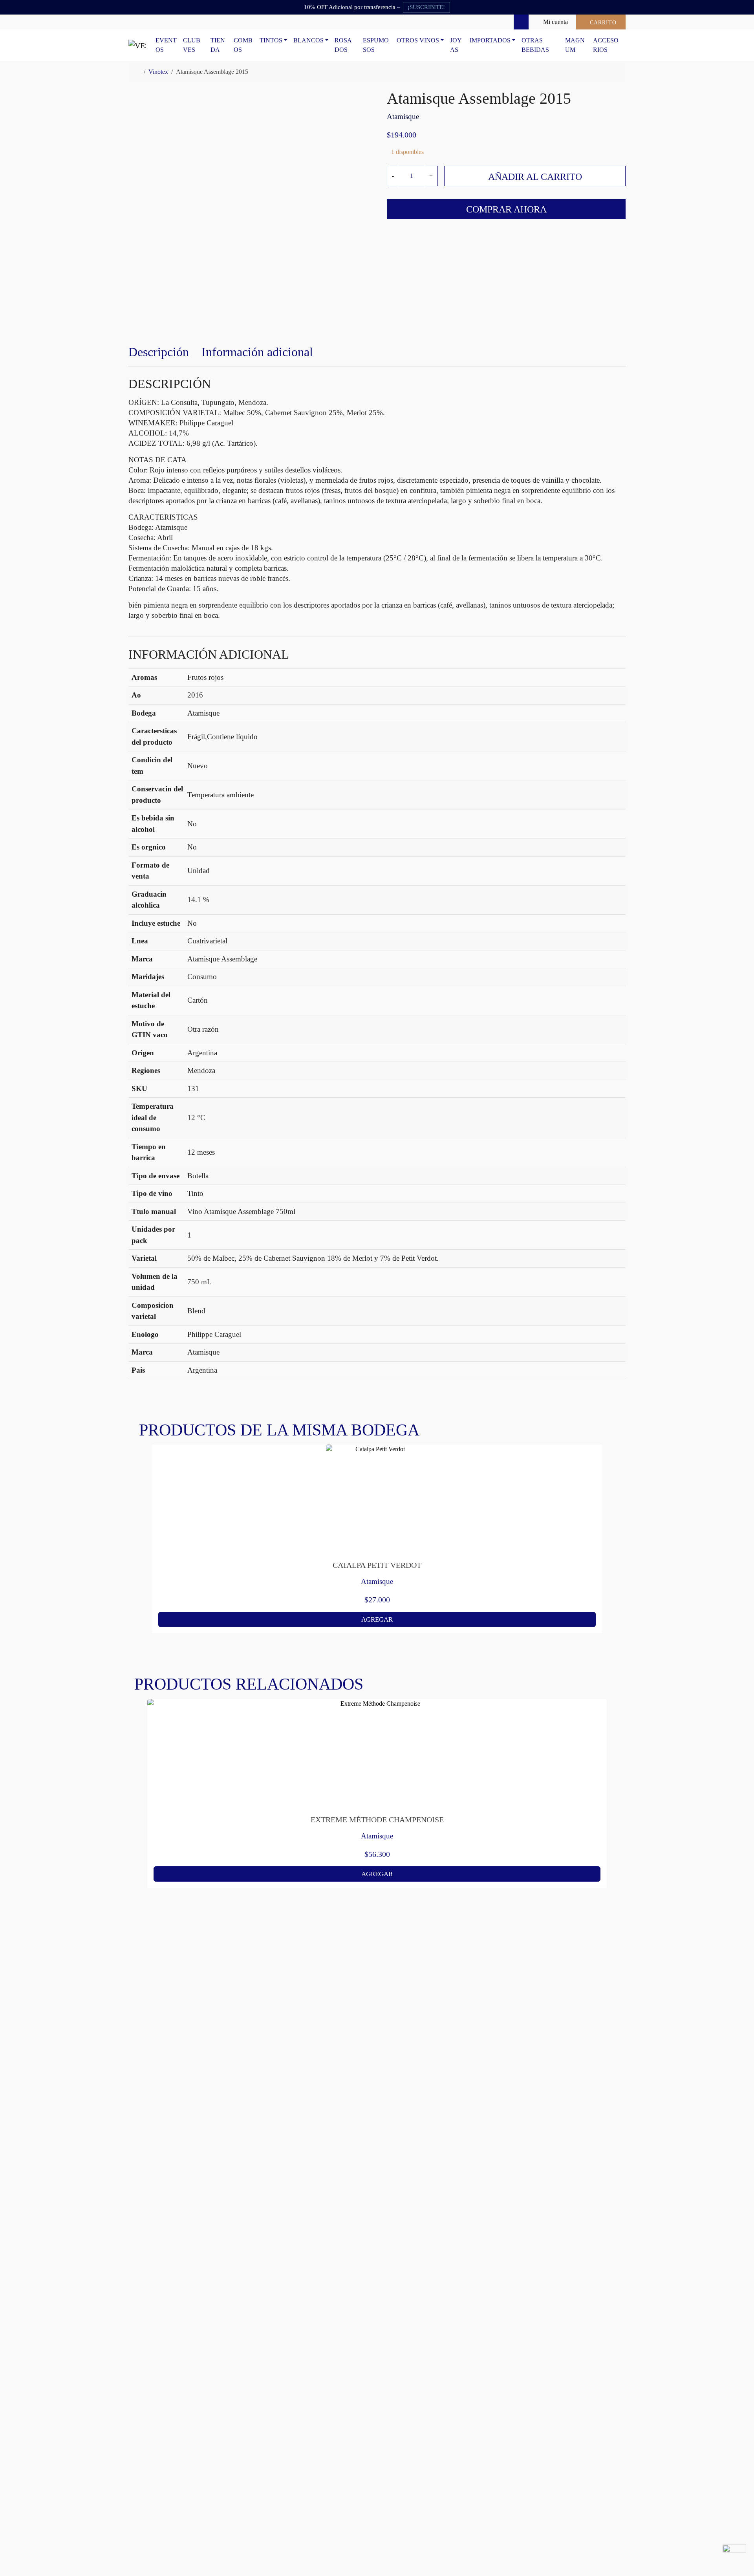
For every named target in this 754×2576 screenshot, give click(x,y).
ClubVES (192, 45)
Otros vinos (418, 40)
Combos (243, 45)
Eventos (166, 45)
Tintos (271, 40)
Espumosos (376, 45)
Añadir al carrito (535, 177)
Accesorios (606, 45)
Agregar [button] (377, 1619)
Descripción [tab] (159, 352)
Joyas (456, 45)
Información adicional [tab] (257, 352)
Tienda (218, 45)
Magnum (575, 45)
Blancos (308, 40)
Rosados (343, 45)
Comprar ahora (506, 209)
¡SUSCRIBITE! (426, 7)
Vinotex (158, 72)
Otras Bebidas (535, 45)
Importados (490, 40)
